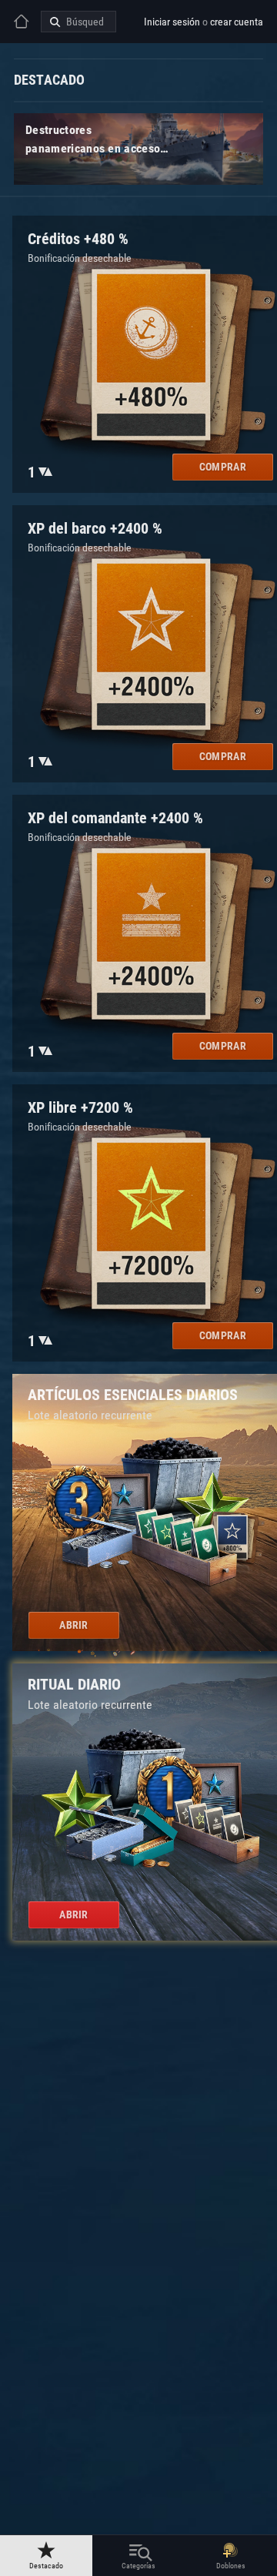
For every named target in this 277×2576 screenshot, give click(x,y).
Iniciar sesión (172, 22)
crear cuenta (237, 22)
